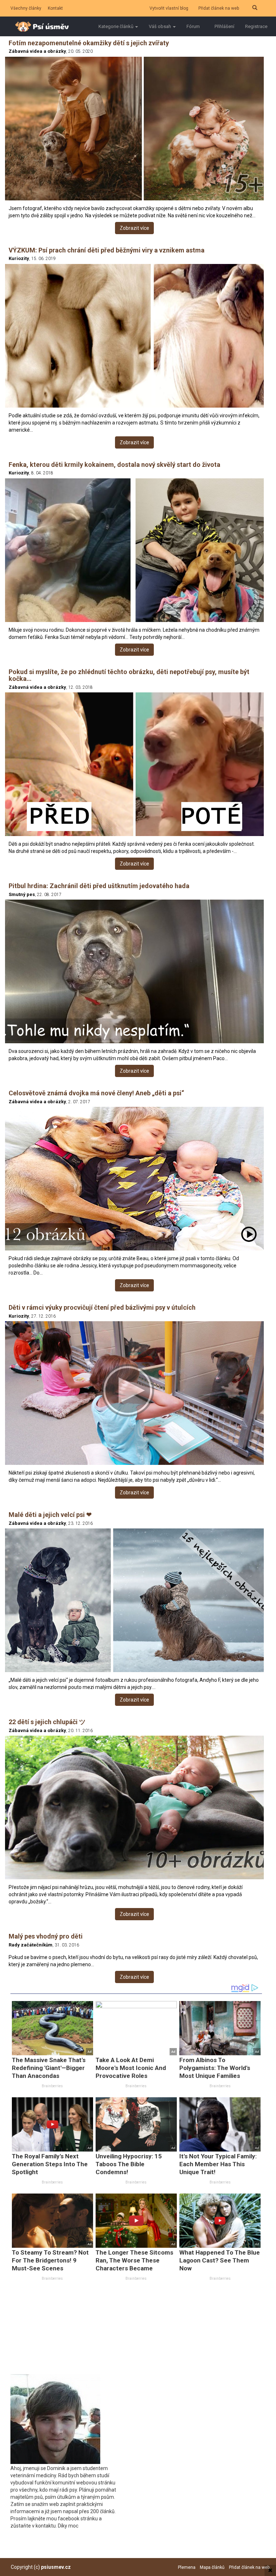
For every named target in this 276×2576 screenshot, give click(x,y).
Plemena (187, 2567)
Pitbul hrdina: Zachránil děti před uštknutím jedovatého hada (99, 886)
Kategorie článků (116, 26)
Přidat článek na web (219, 8)
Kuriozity (19, 258)
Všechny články (26, 8)
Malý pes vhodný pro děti (46, 1936)
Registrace (256, 26)
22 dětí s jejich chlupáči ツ (47, 1722)
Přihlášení (224, 26)
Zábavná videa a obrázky (37, 51)
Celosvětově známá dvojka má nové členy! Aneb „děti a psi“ (96, 1093)
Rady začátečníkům (31, 1945)
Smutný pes (22, 894)
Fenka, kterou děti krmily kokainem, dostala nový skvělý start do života (114, 465)
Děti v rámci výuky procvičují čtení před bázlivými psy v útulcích (102, 1307)
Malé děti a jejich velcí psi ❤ (50, 1515)
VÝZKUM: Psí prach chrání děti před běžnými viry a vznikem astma (107, 250)
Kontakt (55, 8)
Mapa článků (212, 2567)
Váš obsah (160, 26)
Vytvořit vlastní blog (169, 8)
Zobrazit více (134, 228)
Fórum (193, 26)
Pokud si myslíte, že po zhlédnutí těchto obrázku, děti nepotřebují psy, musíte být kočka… (129, 675)
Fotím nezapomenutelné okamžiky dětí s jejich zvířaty (89, 43)
